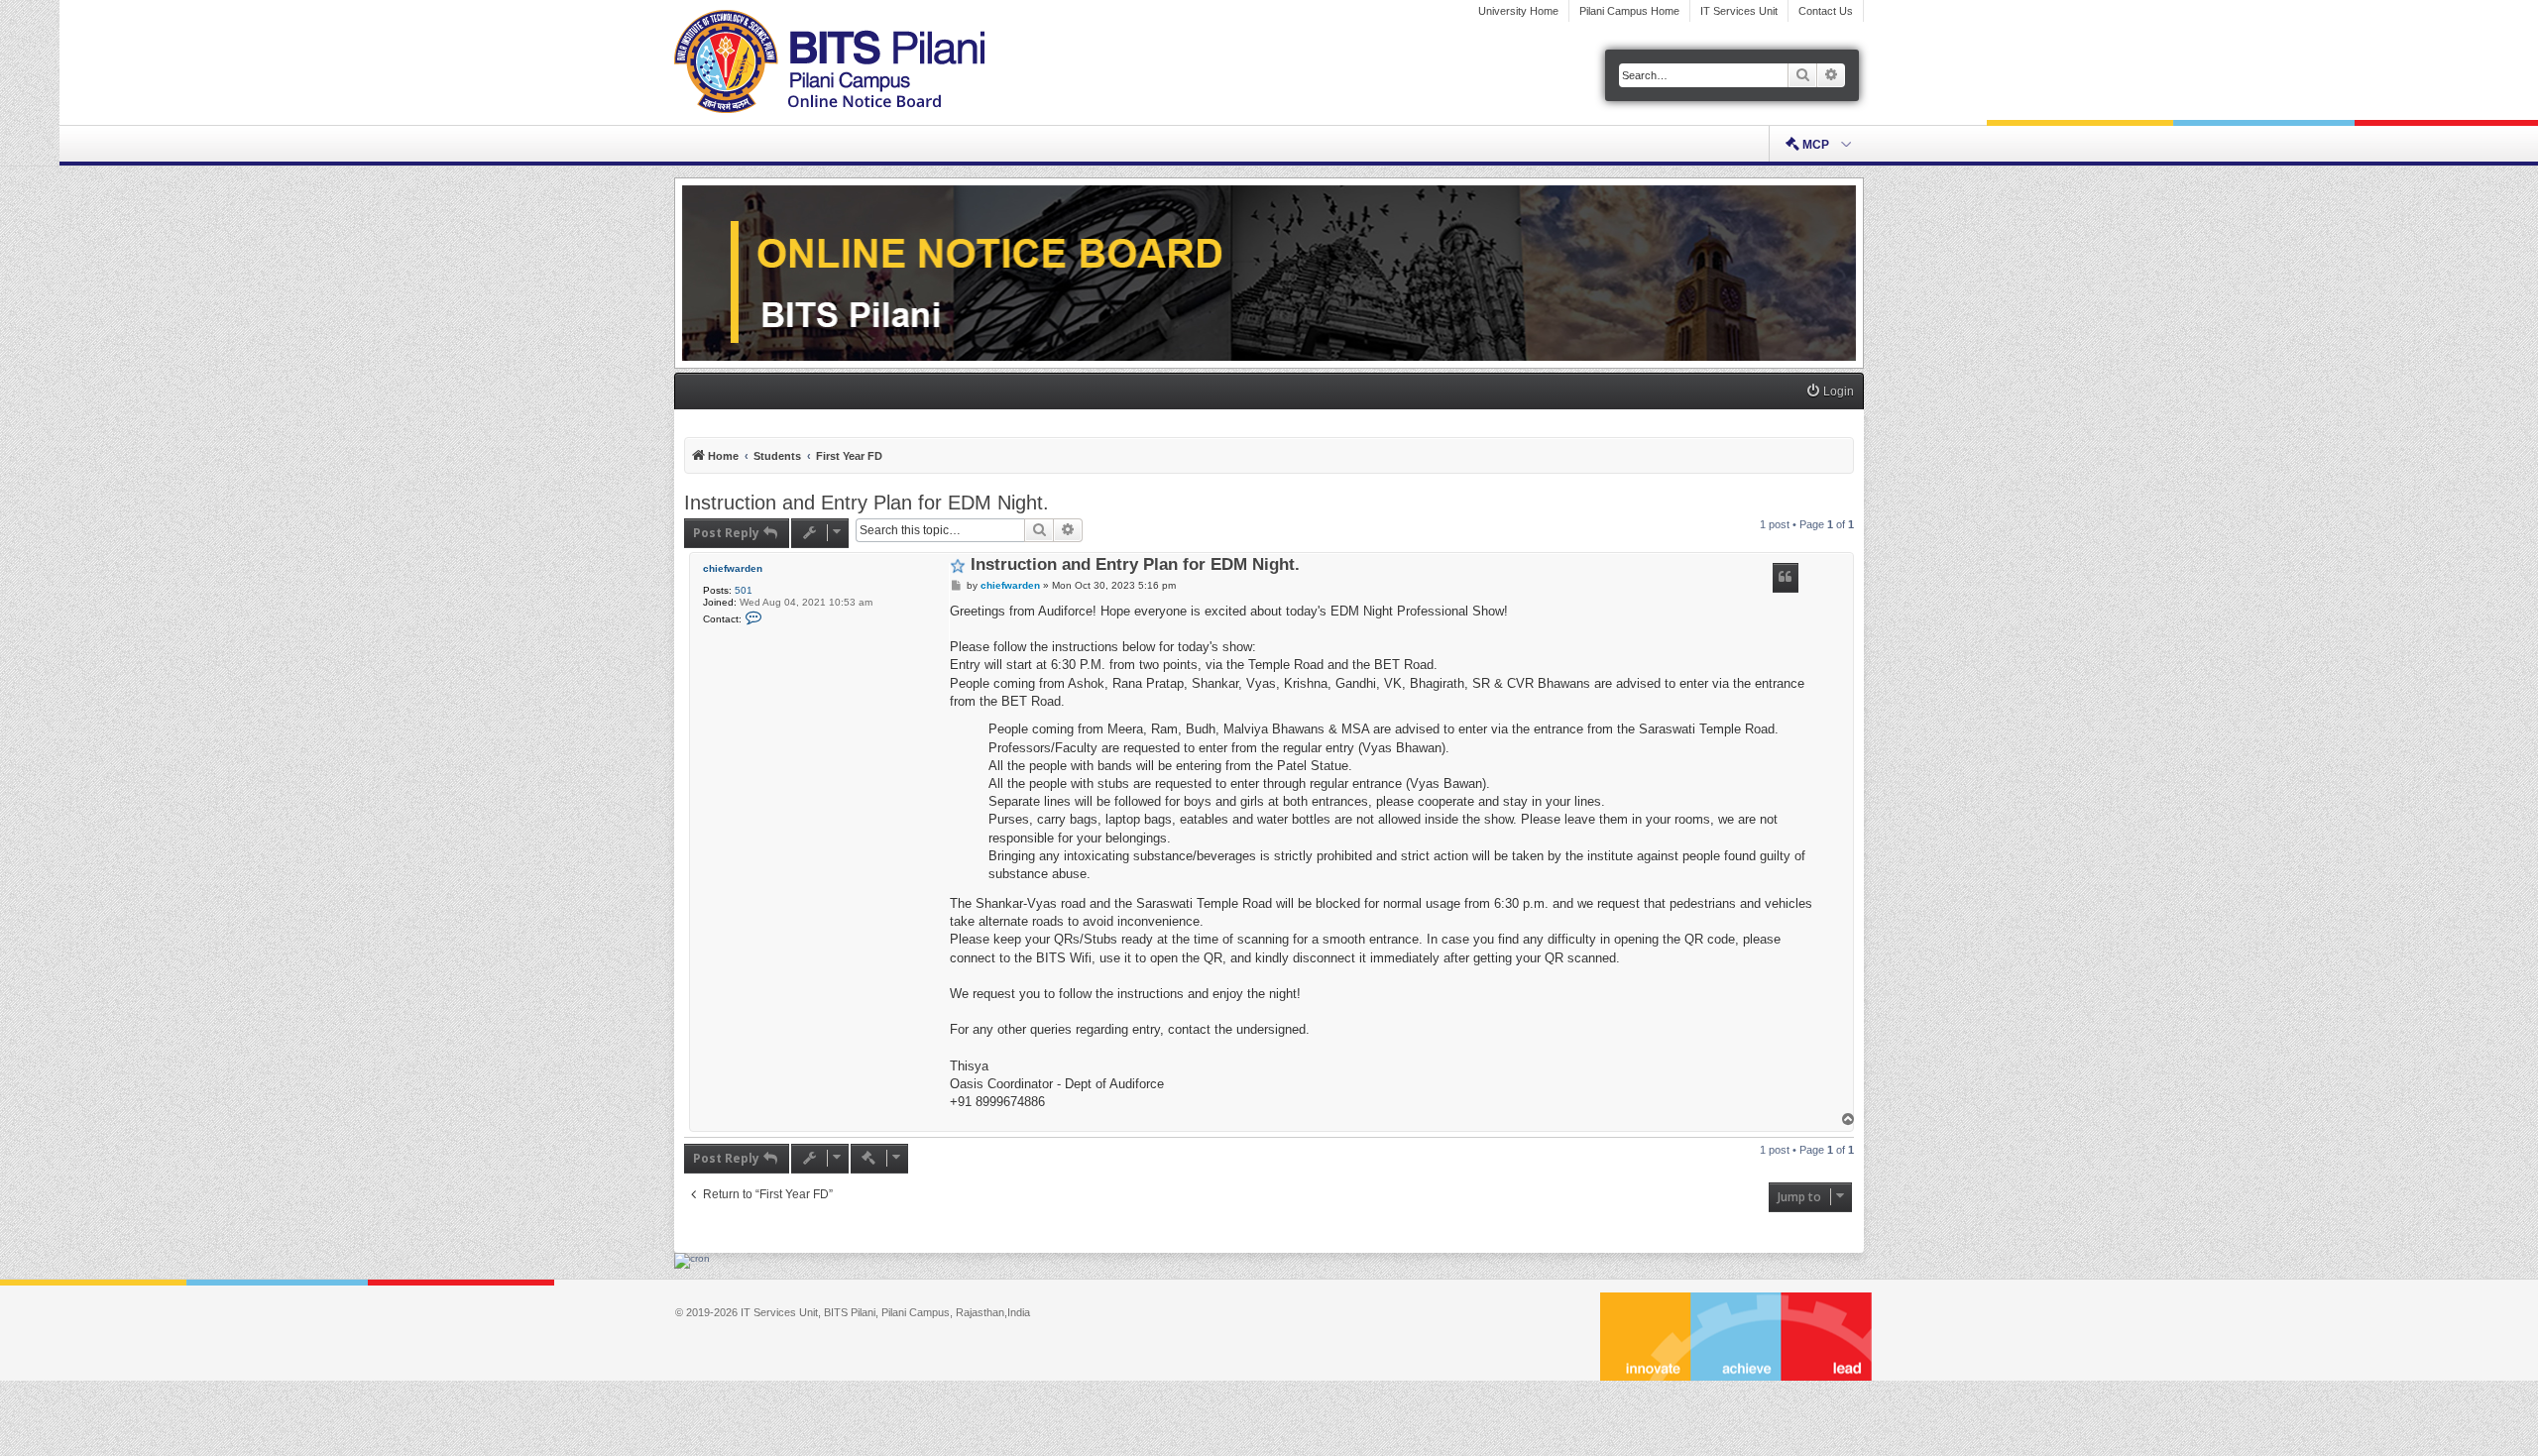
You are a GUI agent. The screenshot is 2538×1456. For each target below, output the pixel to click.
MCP (1816, 145)
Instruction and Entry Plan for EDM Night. (866, 503)
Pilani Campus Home (1629, 11)
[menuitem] (1830, 392)
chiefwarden (733, 568)
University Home (1518, 11)
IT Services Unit (1739, 11)
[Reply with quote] (1786, 578)
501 (744, 590)
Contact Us (1826, 11)
